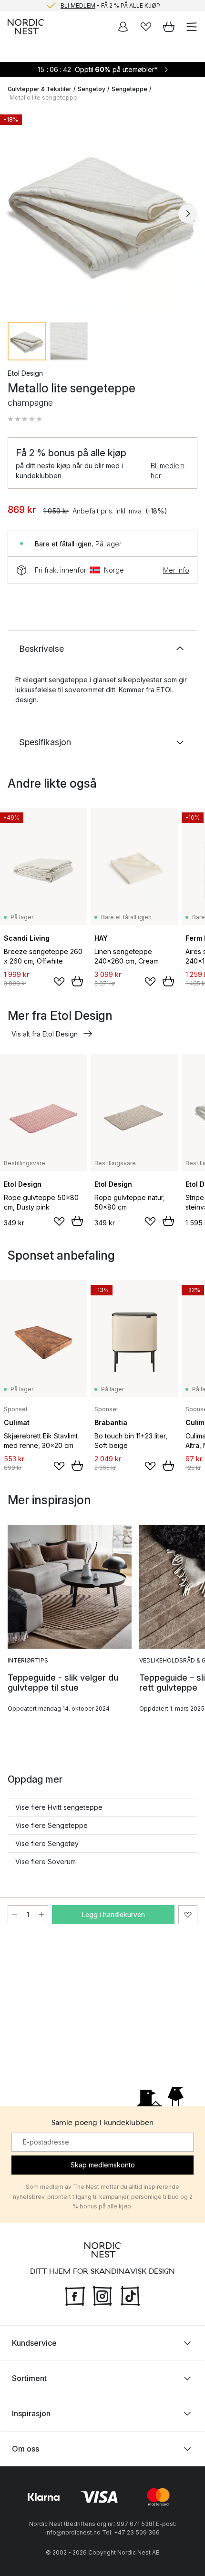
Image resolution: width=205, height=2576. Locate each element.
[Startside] (26, 27)
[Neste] (188, 214)
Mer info (176, 570)
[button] (25, 419)
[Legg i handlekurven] (77, 981)
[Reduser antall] (14, 1915)
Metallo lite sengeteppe (43, 97)
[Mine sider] (123, 27)
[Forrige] (17, 214)
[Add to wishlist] (59, 982)
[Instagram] (102, 2295)
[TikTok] (130, 2295)
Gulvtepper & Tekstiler (40, 89)
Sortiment (29, 2378)
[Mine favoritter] (146, 27)
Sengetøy (92, 89)
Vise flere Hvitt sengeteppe (59, 1807)
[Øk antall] (41, 1915)
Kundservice (34, 2343)
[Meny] (192, 27)
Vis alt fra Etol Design (45, 1034)
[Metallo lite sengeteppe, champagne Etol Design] (102, 212)
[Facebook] (75, 2295)
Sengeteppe (129, 89)
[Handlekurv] (169, 27)
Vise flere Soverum (46, 1862)
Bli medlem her (168, 471)
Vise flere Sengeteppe (51, 1825)
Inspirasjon (31, 2413)
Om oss (26, 2449)
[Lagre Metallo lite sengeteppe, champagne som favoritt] (188, 1915)
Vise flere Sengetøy (47, 1843)
